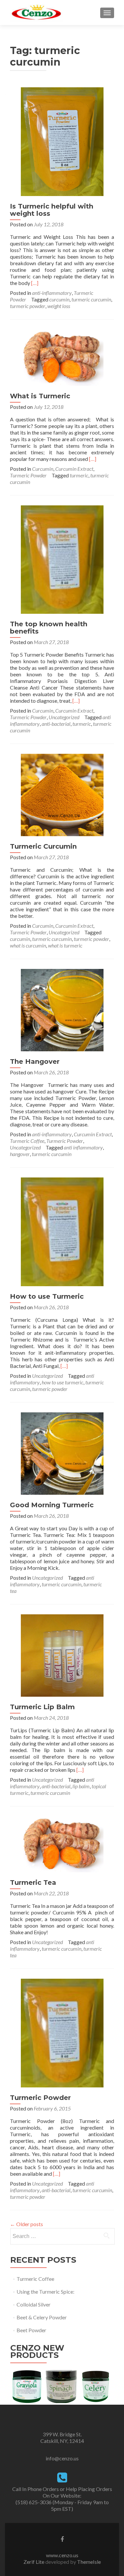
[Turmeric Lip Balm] (62, 1655)
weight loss (59, 306)
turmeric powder (28, 306)
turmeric (79, 475)
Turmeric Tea (33, 1882)
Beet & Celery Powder (42, 2317)
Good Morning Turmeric (52, 1505)
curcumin (59, 299)
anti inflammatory (83, 1147)
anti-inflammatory (52, 293)
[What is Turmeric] (62, 357)
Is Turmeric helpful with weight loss (52, 210)
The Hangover (35, 1062)
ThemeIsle (89, 2562)
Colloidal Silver (34, 2304)
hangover (20, 1154)
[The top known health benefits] (62, 559)
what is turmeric (65, 945)
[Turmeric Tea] (62, 1843)
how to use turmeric (62, 1382)
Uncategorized (64, 717)
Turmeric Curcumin (43, 846)
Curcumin (43, 469)
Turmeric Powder (28, 475)
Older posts (26, 2224)
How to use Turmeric (47, 1296)
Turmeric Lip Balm (42, 1707)
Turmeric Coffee (27, 1141)
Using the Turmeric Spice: (45, 2292)
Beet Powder (31, 2330)
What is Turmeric (40, 396)
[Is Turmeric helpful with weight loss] (62, 141)
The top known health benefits (49, 628)
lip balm (81, 1786)
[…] (35, 283)
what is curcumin (28, 945)
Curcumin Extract (74, 469)
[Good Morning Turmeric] (62, 1453)
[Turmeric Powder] (62, 2032)
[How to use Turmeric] (62, 1231)
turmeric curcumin (91, 299)
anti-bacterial (56, 724)
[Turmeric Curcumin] (62, 794)
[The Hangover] (62, 1009)
